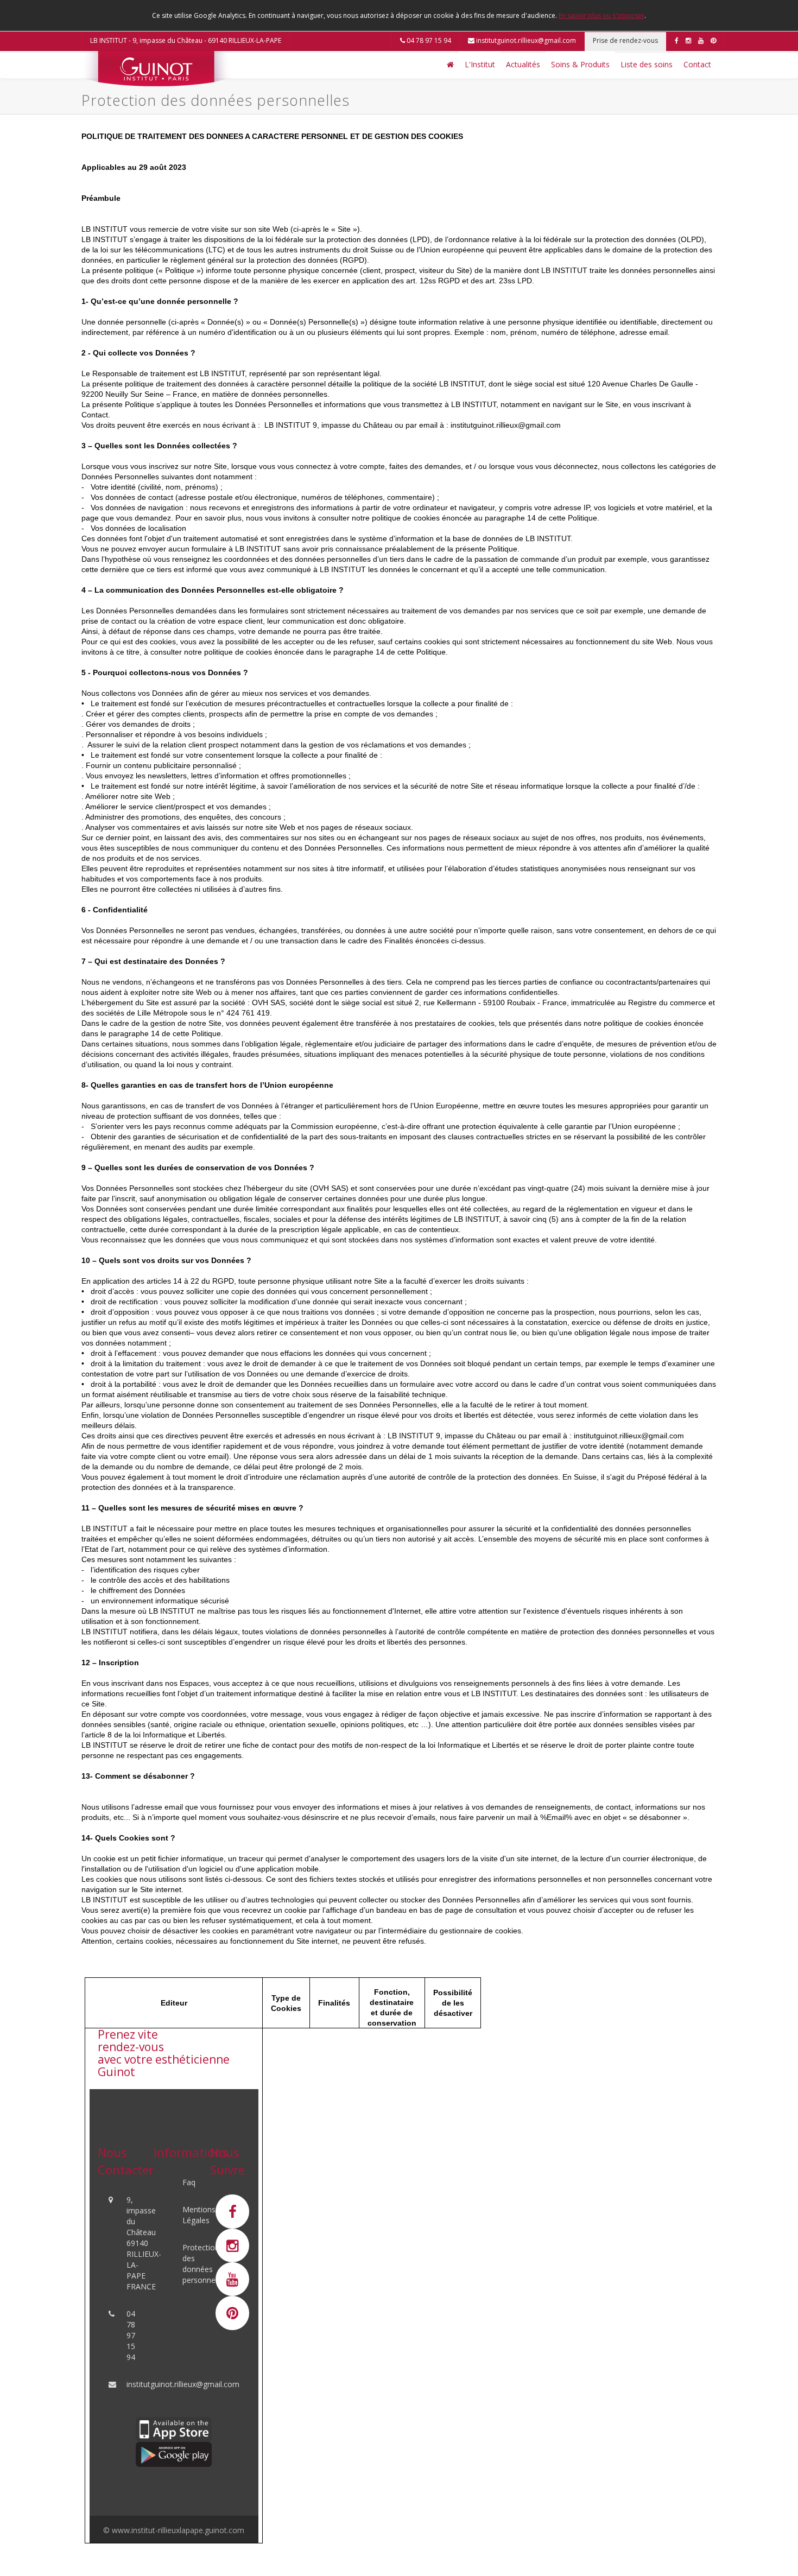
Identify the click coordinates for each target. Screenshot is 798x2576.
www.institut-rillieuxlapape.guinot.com (178, 2530)
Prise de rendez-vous (625, 40)
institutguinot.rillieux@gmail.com (525, 40)
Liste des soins (647, 64)
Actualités (523, 64)
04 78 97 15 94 (428, 40)
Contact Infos (219, 2038)
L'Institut (480, 64)
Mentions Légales (199, 2215)
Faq (189, 2182)
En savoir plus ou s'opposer (601, 15)
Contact (697, 64)
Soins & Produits (580, 64)
